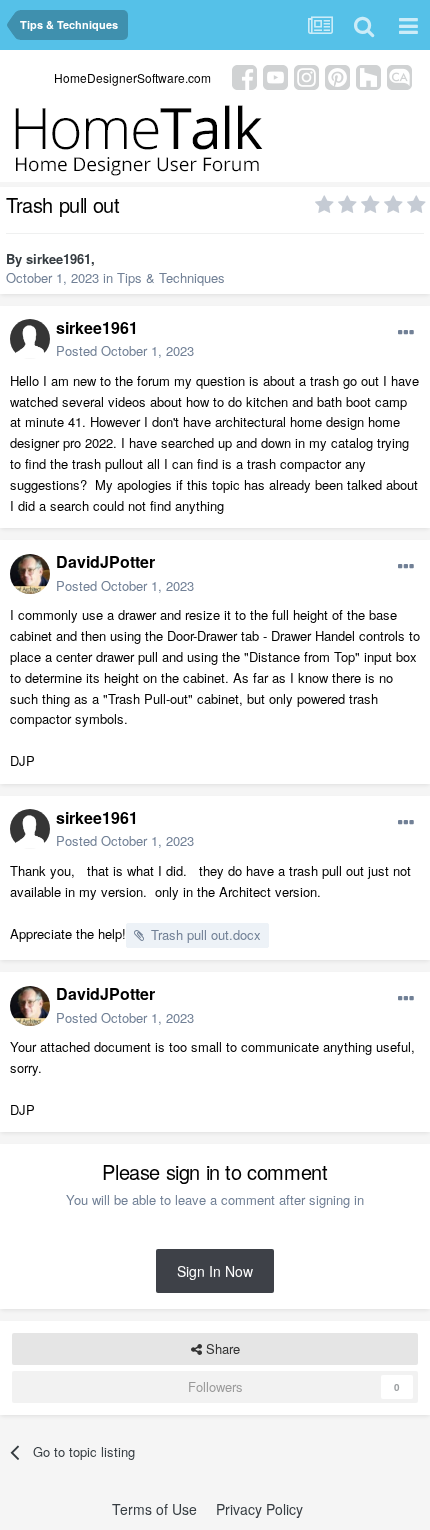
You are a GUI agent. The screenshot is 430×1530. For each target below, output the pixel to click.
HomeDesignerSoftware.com (132, 77)
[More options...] (406, 333)
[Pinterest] (337, 75)
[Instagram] (306, 75)
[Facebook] (244, 75)
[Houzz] (368, 75)
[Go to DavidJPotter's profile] (30, 574)
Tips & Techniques (171, 277)
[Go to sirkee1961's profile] (30, 339)
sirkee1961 (58, 258)
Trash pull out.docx (206, 934)
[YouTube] (275, 75)
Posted (125, 350)
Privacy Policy (259, 1509)
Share (221, 1348)
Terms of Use (154, 1509)
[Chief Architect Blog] (399, 75)
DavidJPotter (105, 561)
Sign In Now (215, 1271)
